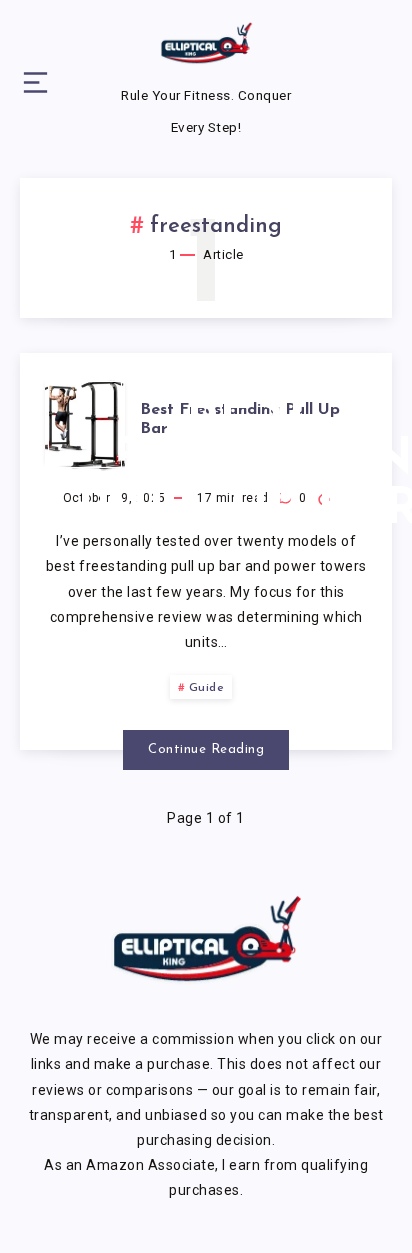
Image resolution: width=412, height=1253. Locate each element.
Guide (207, 688)
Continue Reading (206, 749)
